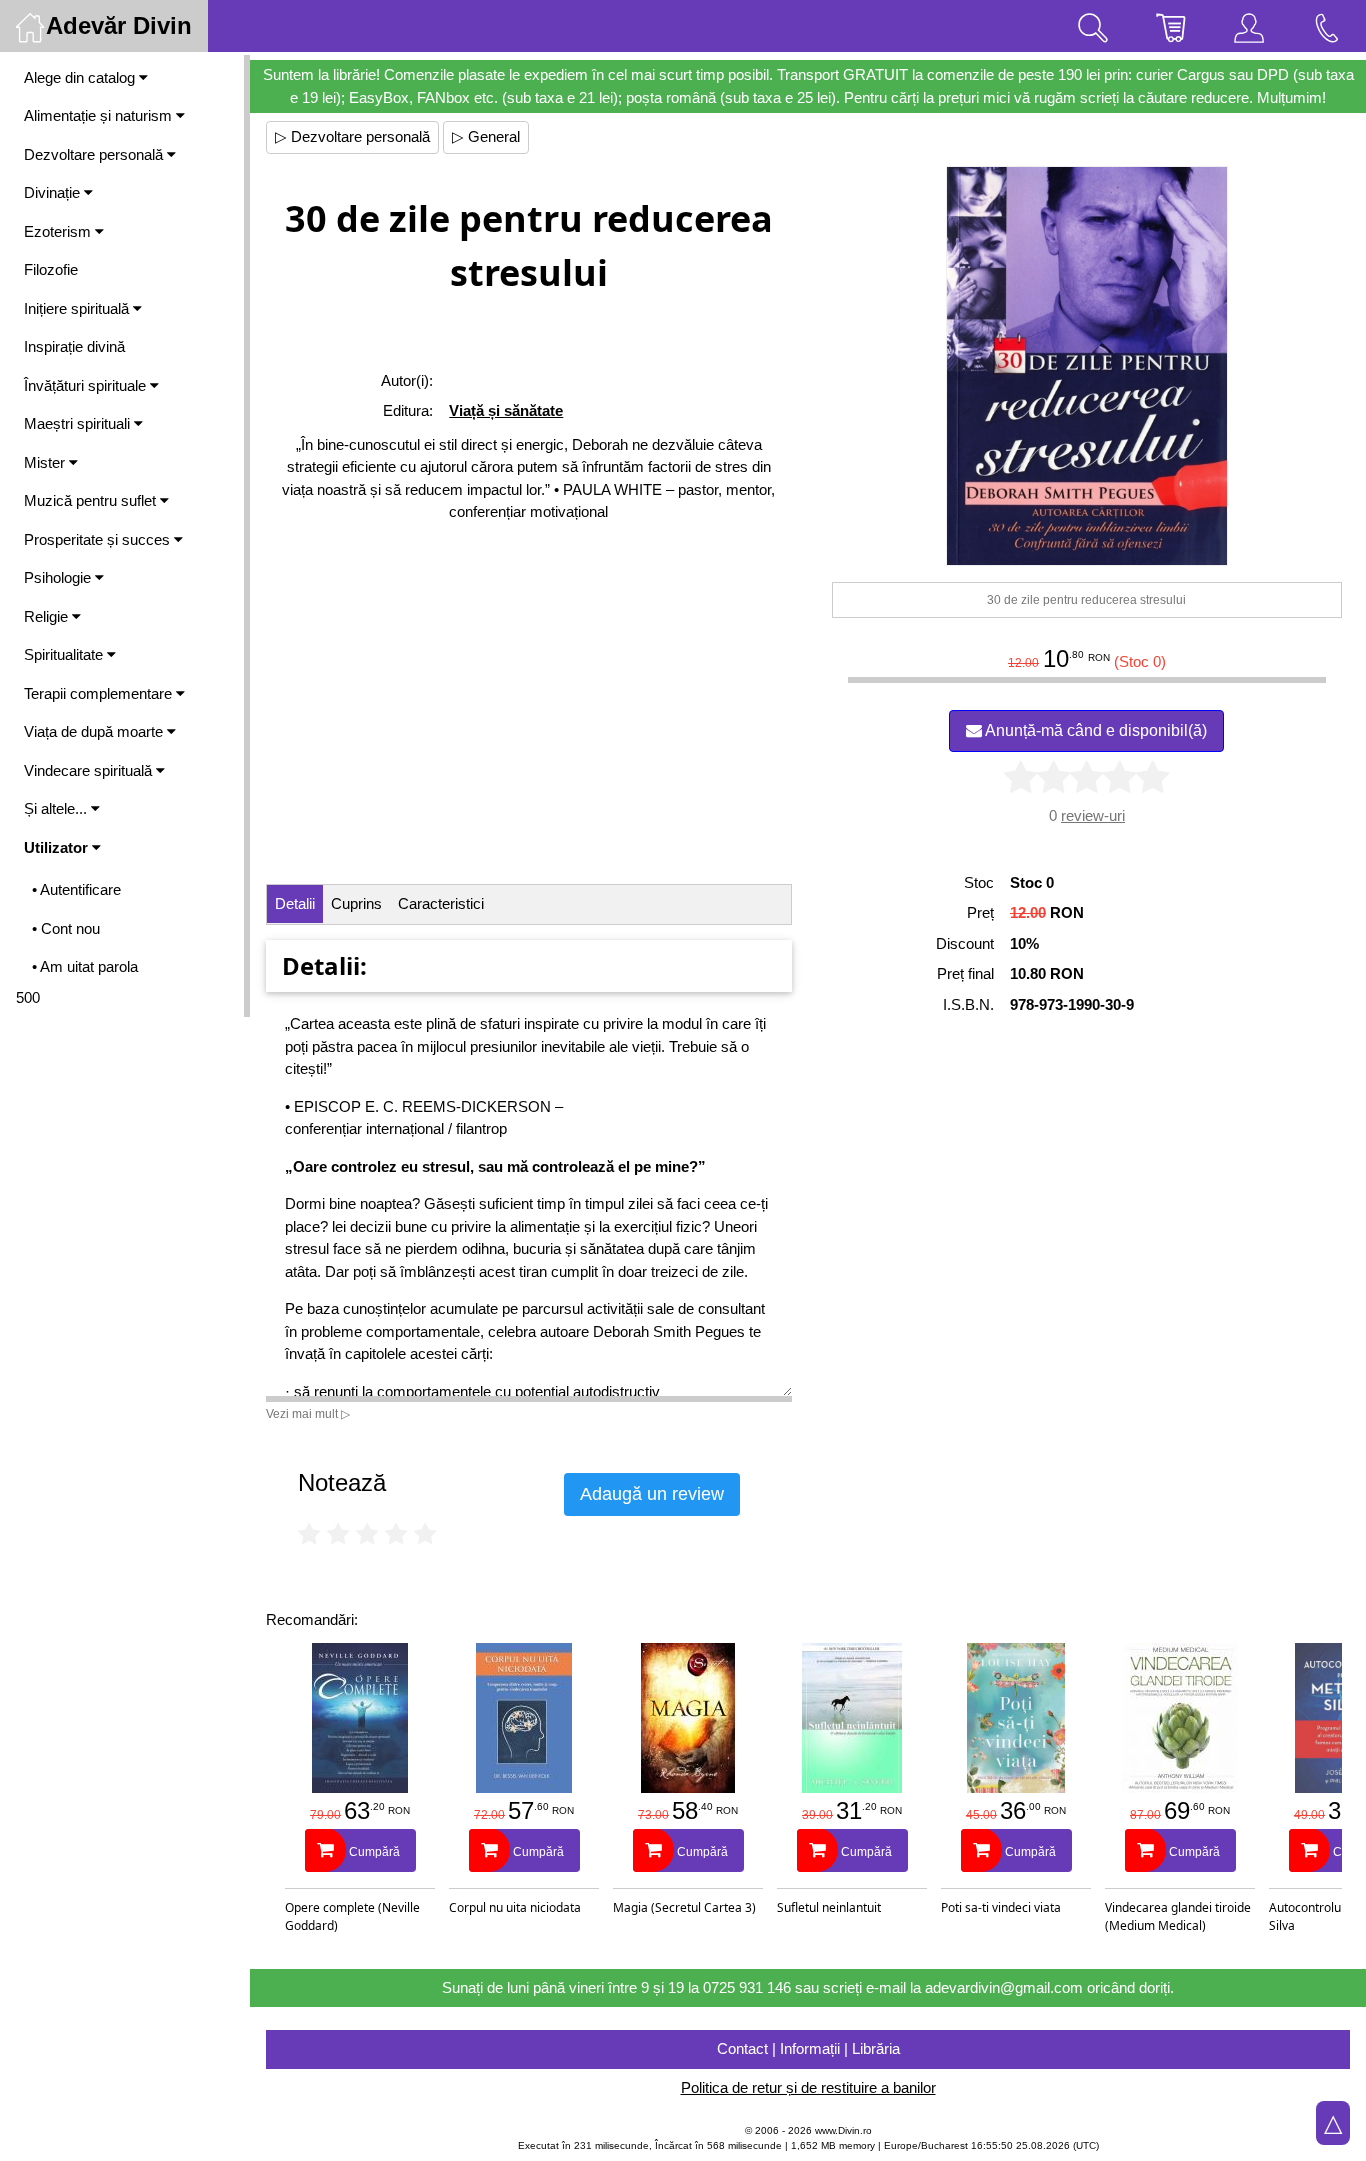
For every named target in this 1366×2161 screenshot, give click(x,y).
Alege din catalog (81, 77)
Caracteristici (441, 903)
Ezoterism (59, 231)
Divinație (54, 192)
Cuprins (356, 903)
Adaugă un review (652, 1494)
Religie (48, 616)
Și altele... (57, 808)
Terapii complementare (100, 693)
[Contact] (1327, 26)
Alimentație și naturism (100, 115)
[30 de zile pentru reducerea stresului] (1087, 366)
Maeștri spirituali (79, 423)
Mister (46, 462)
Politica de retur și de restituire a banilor (808, 2087)
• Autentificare (76, 889)
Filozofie (51, 269)
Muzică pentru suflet (92, 500)
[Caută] (1093, 26)
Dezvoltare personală (95, 154)
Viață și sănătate (506, 410)
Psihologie (59, 577)
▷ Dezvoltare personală (352, 136)
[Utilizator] (1249, 26)
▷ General (486, 136)
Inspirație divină (74, 346)
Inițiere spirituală (78, 308)
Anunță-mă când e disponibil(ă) (1094, 730)
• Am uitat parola (85, 966)
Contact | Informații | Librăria (808, 2048)
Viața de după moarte (95, 731)
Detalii (295, 903)
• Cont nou (66, 928)
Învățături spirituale (87, 385)
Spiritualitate (65, 654)
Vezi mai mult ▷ (308, 1414)
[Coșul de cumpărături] (1171, 26)
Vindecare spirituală (90, 770)
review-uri (1093, 815)
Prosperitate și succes (99, 539)
